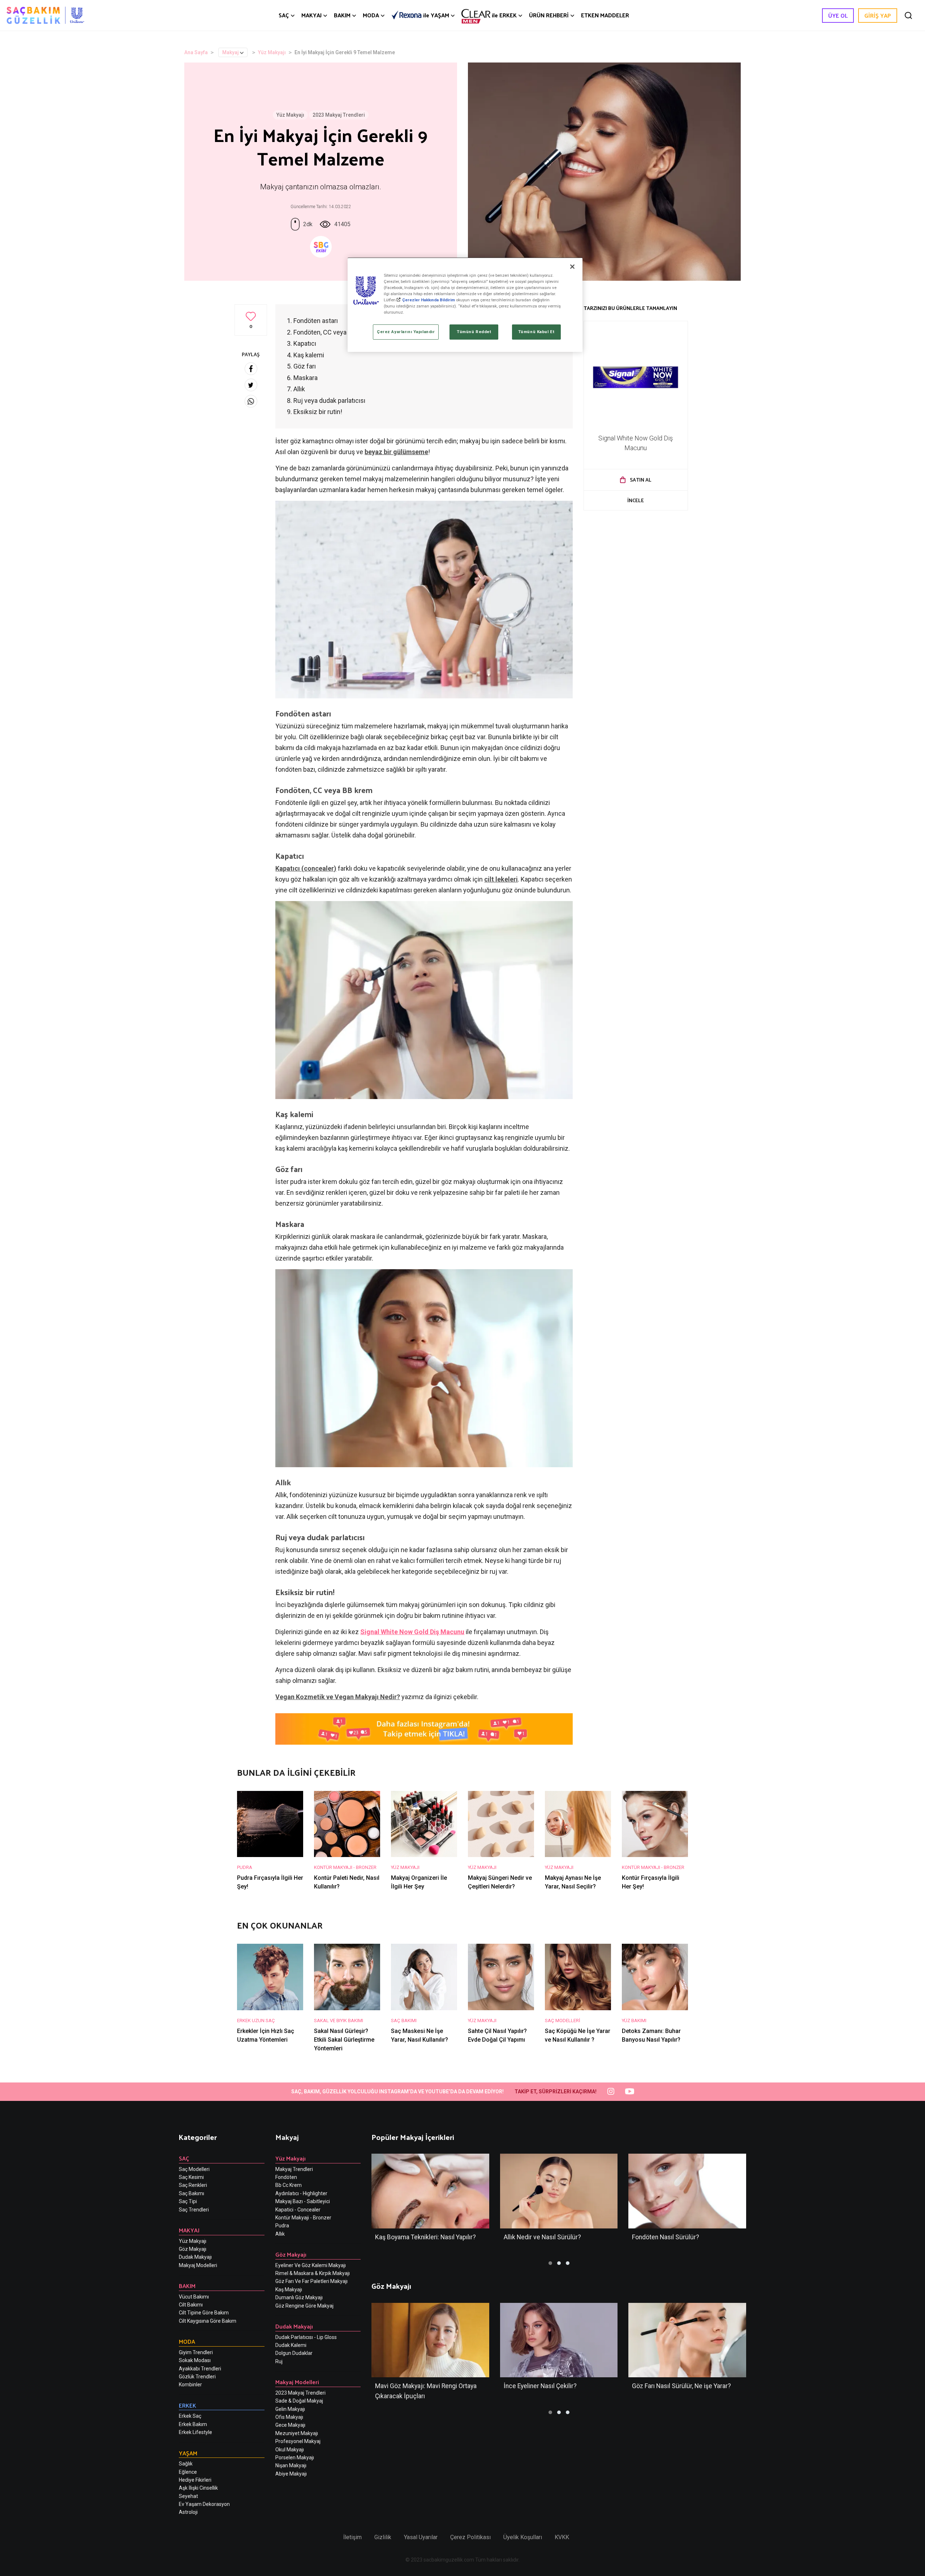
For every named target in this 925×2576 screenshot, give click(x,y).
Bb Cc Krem (289, 2185)
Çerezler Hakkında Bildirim (429, 300)
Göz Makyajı (193, 2249)
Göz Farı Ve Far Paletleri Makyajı (311, 2281)
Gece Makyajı (290, 2425)
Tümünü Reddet (474, 332)
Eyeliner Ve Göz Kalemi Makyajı (311, 2265)
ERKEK (504, 15)
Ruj (279, 2361)
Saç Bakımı (192, 2193)
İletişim (352, 2537)
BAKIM (342, 15)
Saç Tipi (188, 2201)
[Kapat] (572, 267)
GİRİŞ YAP (878, 15)
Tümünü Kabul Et (536, 332)
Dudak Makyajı (195, 2257)
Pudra (282, 2226)
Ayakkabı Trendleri (200, 2369)
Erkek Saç (190, 2416)
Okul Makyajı (290, 2450)
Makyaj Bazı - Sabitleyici (303, 2201)
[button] (550, 2263)
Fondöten (286, 2177)
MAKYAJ (311, 15)
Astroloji (188, 2512)
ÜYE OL (838, 15)
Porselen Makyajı (295, 2457)
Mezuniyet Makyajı (297, 2433)
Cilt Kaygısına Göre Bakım (208, 2321)
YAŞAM (436, 15)
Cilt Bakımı (191, 2305)
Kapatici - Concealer (298, 2210)
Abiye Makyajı (291, 2474)
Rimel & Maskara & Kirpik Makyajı (313, 2273)
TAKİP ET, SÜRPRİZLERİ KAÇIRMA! (556, 2092)
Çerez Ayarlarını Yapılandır (406, 332)
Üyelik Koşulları (523, 2537)
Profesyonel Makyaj (298, 2441)
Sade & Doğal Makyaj (299, 2401)
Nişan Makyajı (291, 2465)
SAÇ (284, 15)
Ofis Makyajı (289, 2417)
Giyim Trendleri (196, 2352)
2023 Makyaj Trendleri (339, 115)
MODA (371, 15)
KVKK (562, 2537)
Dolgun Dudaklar (294, 2353)
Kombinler (190, 2385)
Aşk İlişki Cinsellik (198, 2488)
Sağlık (186, 2464)
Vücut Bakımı (194, 2297)
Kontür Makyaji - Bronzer (303, 2218)
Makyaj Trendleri (294, 2169)
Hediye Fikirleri (195, 2480)
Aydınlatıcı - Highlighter (301, 2193)
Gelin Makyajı (290, 2409)
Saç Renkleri (193, 2185)
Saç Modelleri (194, 2169)
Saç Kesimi (191, 2177)
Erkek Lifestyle (195, 2432)
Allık (280, 2234)
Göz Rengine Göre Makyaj (304, 2306)
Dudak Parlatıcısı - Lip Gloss (306, 2337)
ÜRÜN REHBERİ (549, 15)
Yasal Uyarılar (421, 2537)
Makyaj (231, 52)
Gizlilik (383, 2537)
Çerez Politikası (470, 2537)
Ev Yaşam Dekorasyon (204, 2504)
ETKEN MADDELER (605, 15)
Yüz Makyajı (272, 52)
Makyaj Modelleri (198, 2265)
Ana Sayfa (196, 52)
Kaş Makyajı (289, 2289)
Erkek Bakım (193, 2424)
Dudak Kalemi (291, 2345)
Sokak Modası (195, 2360)
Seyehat (188, 2496)
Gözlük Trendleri (197, 2377)
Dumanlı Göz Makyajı (299, 2297)
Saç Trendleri (194, 2210)
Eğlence (188, 2472)
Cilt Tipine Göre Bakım (204, 2313)
